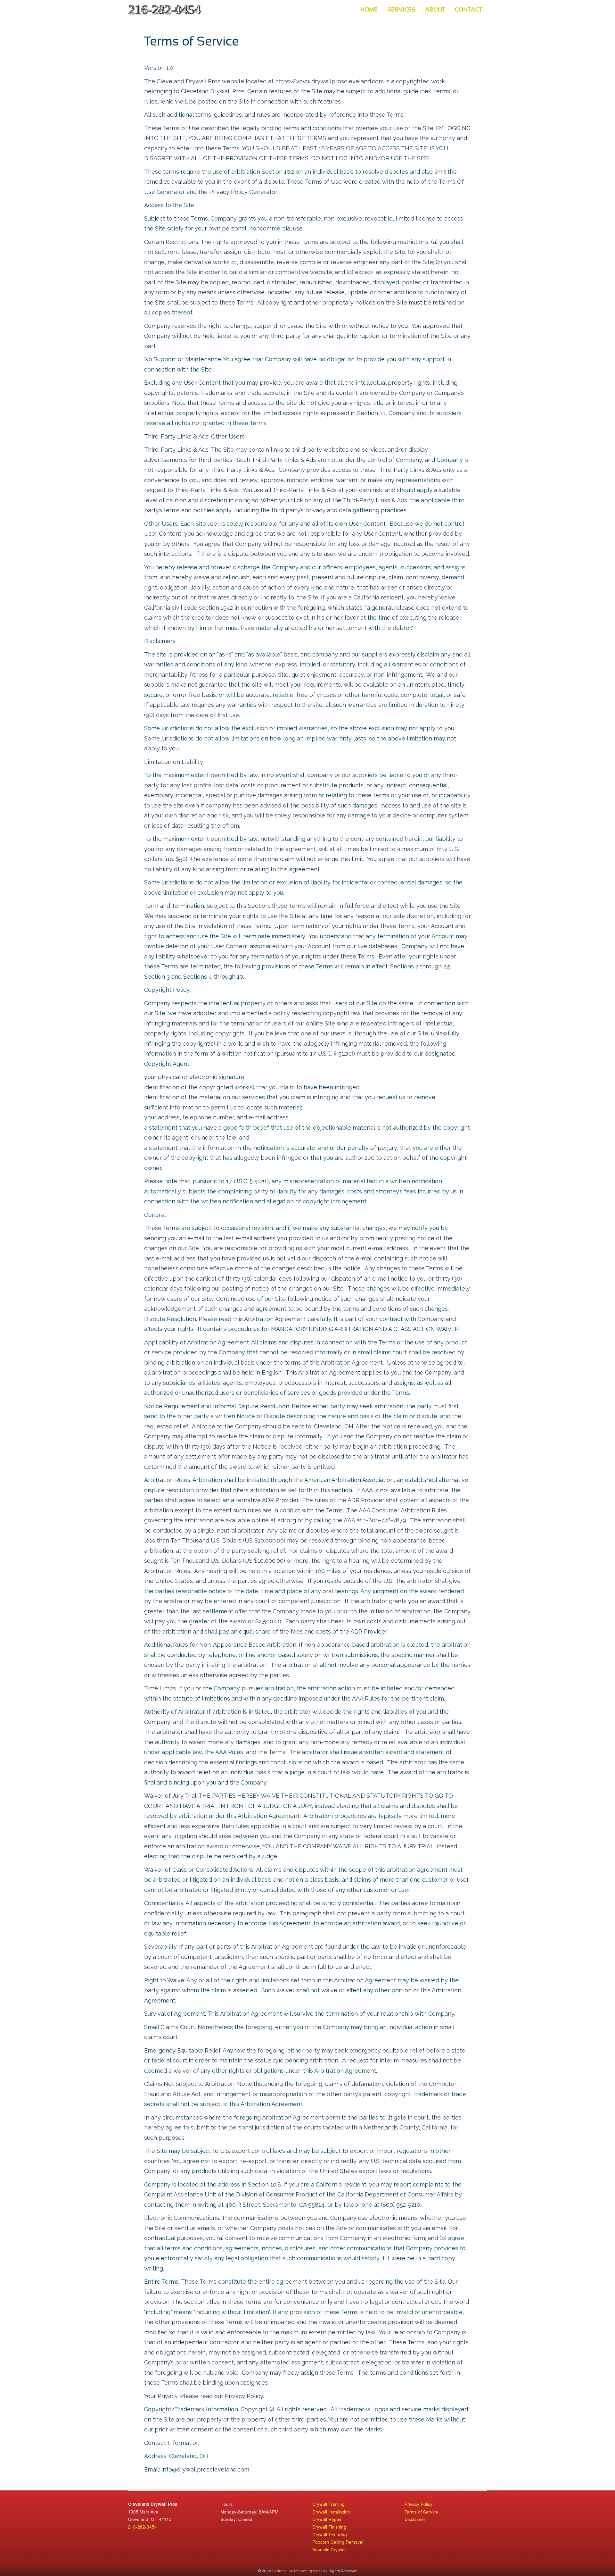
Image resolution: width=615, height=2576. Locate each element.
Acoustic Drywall (329, 2550)
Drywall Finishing (329, 2527)
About (435, 9)
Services (401, 9)
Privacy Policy (418, 2504)
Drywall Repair (327, 2519)
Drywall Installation (331, 2512)
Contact (468, 9)
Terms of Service (421, 2512)
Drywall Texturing (330, 2534)
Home (369, 9)
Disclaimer (415, 2519)
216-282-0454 (143, 2527)
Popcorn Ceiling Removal (338, 2542)
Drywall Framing (328, 2504)
